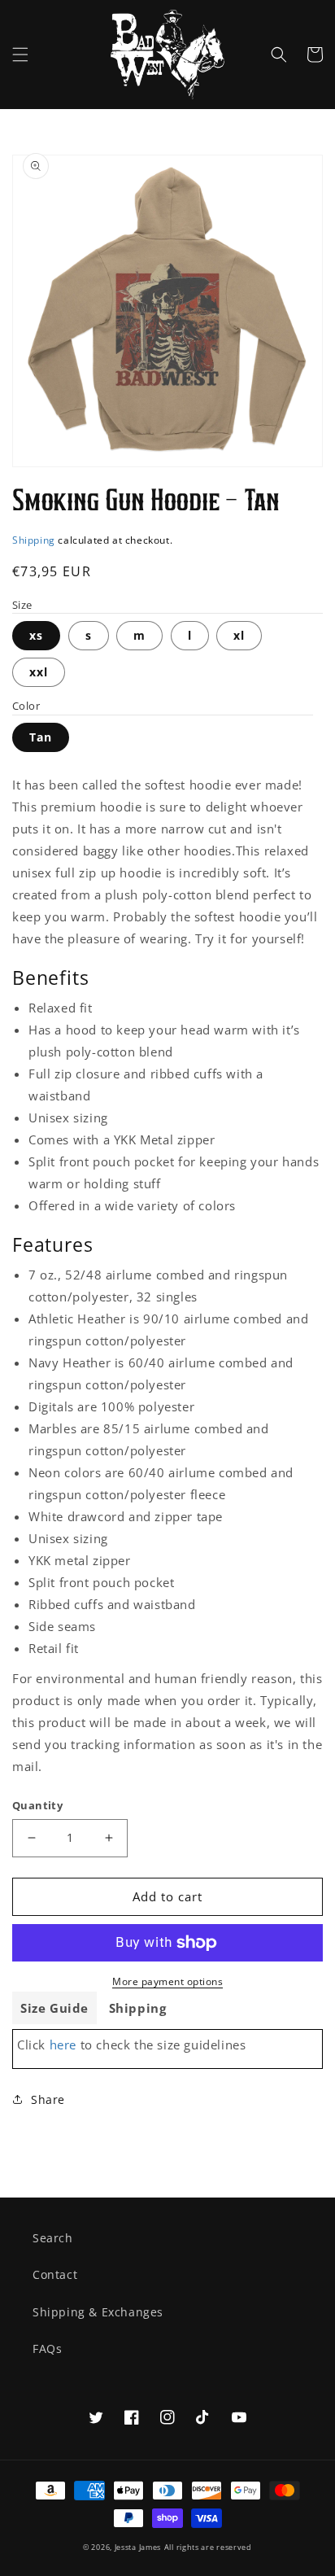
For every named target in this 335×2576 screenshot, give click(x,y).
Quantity (37, 1805)
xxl (39, 672)
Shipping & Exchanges (98, 2312)
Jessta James (138, 2547)
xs (36, 635)
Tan (41, 737)
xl (239, 635)
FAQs (47, 2349)
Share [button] (48, 2099)
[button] (20, 55)
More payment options (167, 1981)
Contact (55, 2274)
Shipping (34, 540)
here (63, 2045)
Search (53, 2238)
